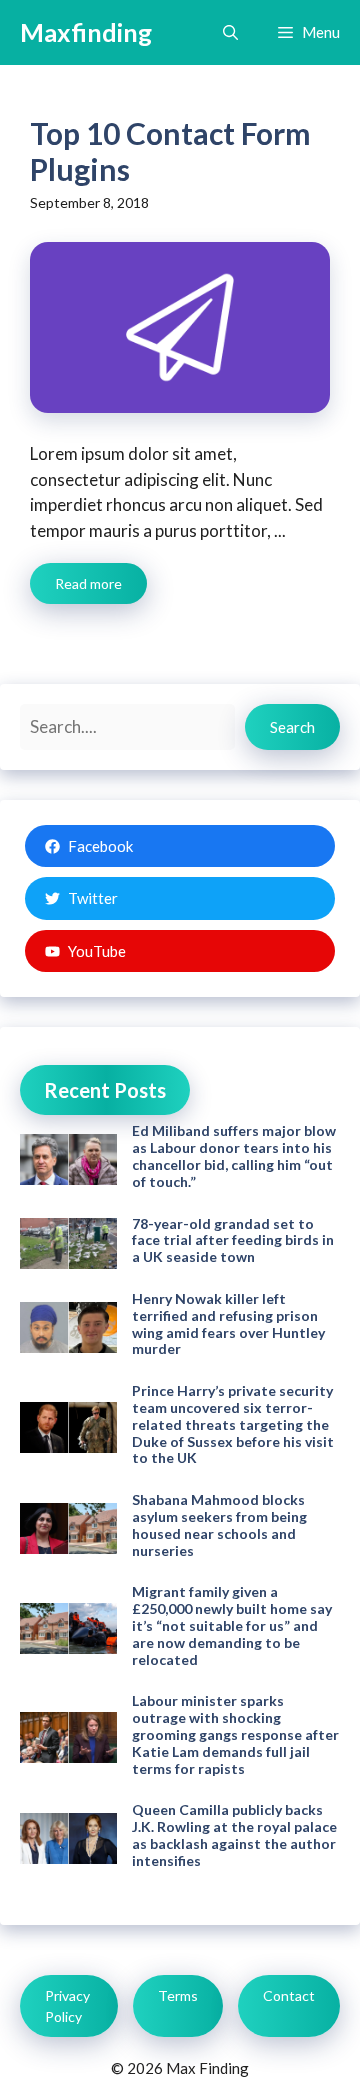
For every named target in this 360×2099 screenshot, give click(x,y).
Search (292, 727)
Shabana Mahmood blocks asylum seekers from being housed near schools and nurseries (219, 1524)
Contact (289, 1995)
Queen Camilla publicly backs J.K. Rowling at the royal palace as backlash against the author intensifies (234, 1834)
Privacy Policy (67, 2006)
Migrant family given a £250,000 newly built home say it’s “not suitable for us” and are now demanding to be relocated (232, 1625)
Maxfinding (86, 32)
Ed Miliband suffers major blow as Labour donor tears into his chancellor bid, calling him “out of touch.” (234, 1155)
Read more (88, 583)
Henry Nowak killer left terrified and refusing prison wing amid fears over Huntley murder (228, 1323)
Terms (178, 1995)
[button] (230, 32)
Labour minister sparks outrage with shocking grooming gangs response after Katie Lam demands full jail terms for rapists (235, 1734)
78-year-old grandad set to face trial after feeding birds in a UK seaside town (233, 1240)
